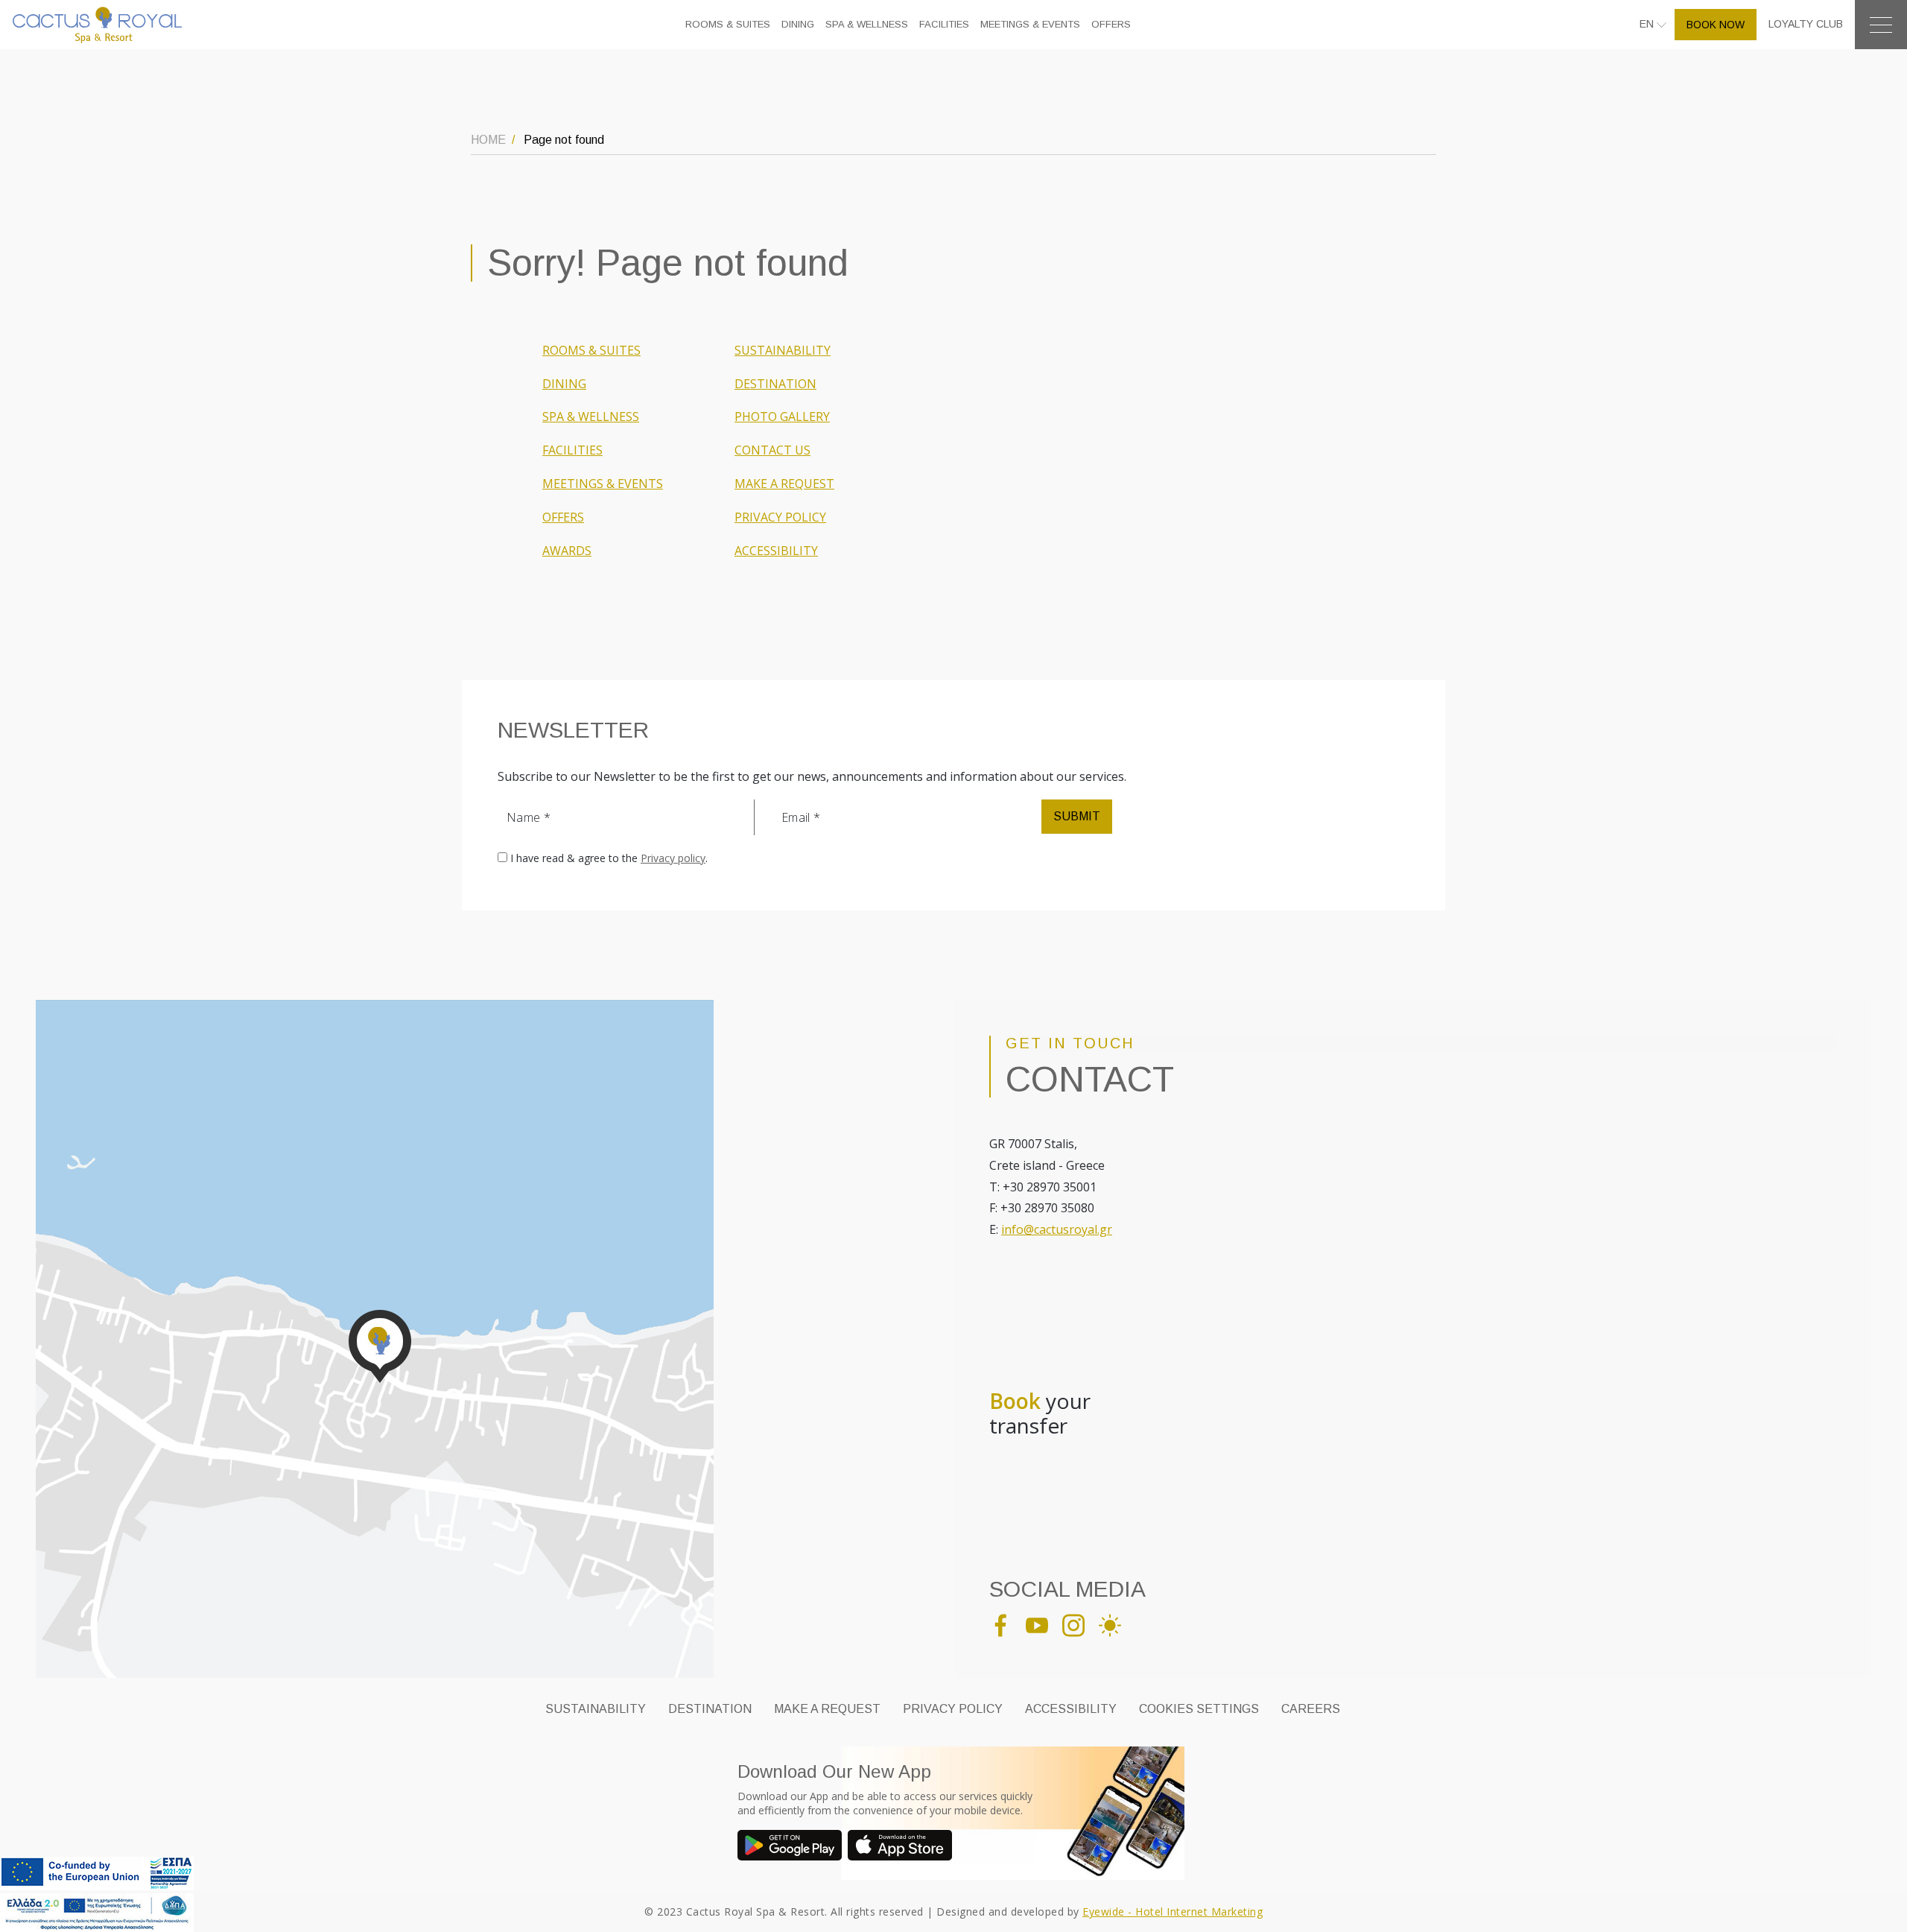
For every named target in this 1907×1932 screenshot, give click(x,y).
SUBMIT (1077, 816)
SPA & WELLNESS (867, 24)
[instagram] (1079, 1624)
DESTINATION (775, 384)
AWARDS (567, 551)
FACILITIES (944, 24)
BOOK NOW (1716, 25)
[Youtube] (1043, 1624)
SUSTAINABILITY (783, 350)
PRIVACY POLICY (780, 517)
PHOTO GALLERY (782, 417)
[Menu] (1881, 25)
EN (1648, 24)
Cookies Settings (1199, 1709)
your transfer (1040, 1414)
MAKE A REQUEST (784, 484)
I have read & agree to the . (609, 858)
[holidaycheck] (1116, 1624)
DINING (798, 24)
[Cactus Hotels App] (793, 1847)
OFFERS (1111, 24)
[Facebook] (1006, 1624)
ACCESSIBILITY (776, 551)
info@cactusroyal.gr (1057, 1229)
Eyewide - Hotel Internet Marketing (1173, 1912)
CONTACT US (772, 450)
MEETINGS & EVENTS (1030, 24)
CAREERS (1311, 1709)
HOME (488, 140)
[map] (375, 1337)
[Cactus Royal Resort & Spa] (97, 24)
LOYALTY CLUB (1806, 24)
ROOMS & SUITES (728, 24)
